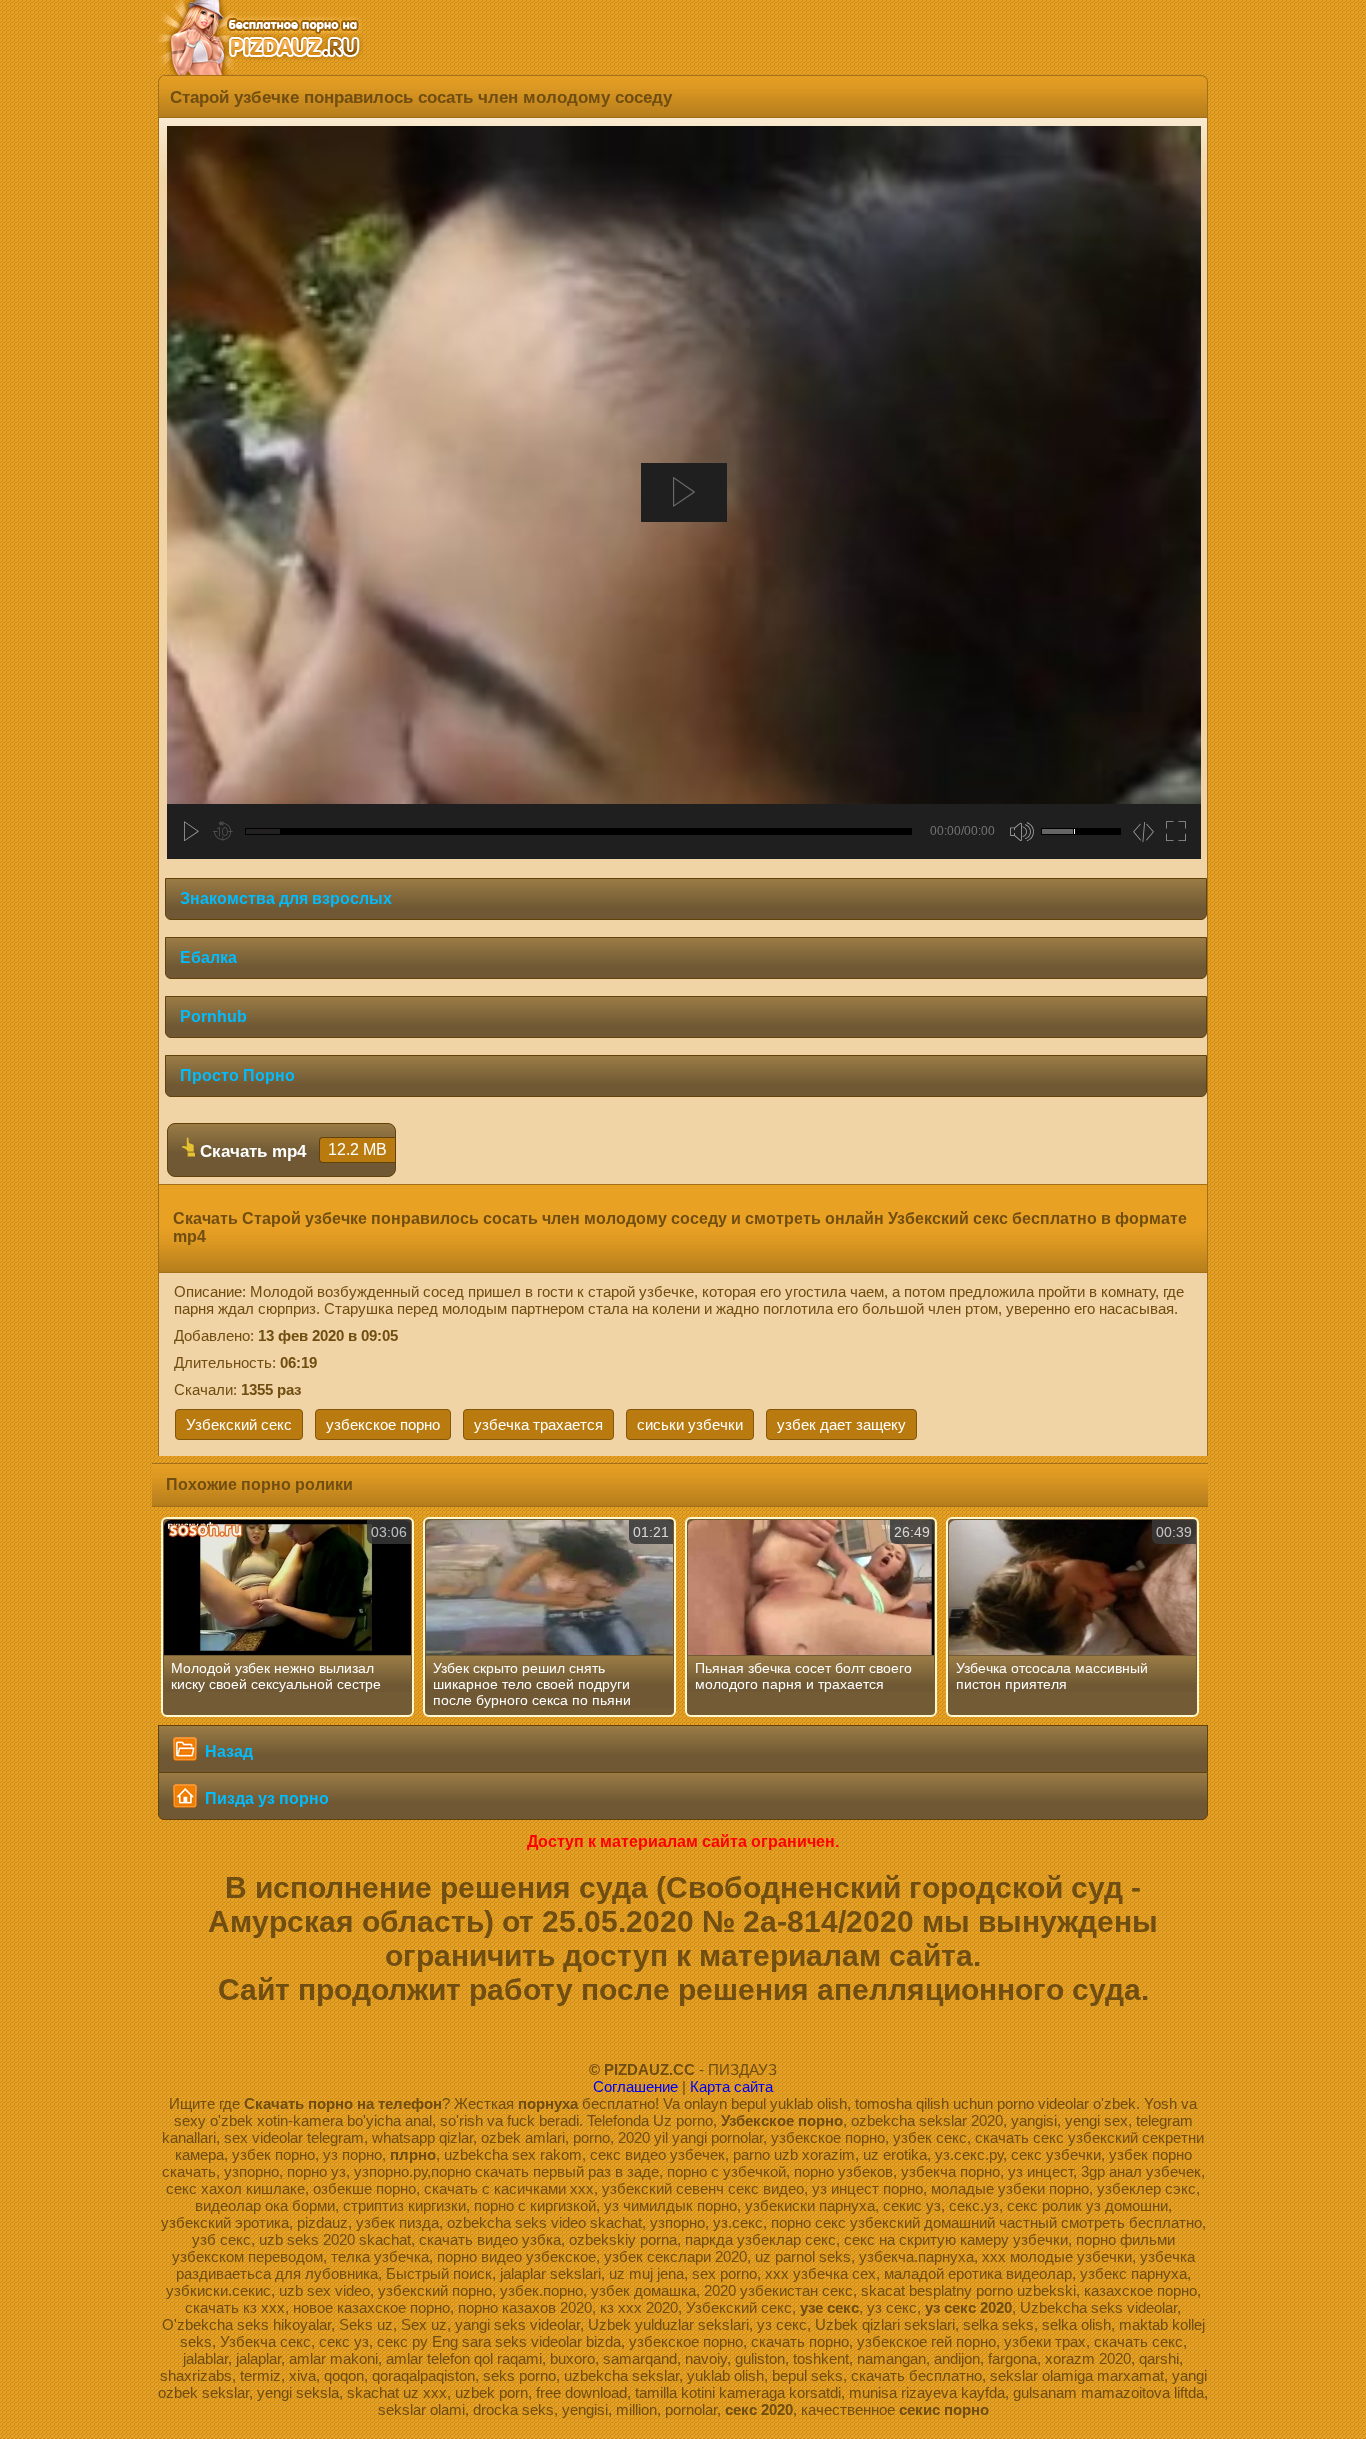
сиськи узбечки (690, 1424)
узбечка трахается (538, 1424)
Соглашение (635, 2086)
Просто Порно (237, 1075)
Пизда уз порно (265, 1798)
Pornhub (213, 1016)
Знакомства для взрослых (286, 898)
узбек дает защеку (841, 1424)
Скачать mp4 (291, 1151)
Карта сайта (731, 2086)
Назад (227, 1751)
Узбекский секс (239, 1424)
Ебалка (208, 957)
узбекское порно (383, 1424)
